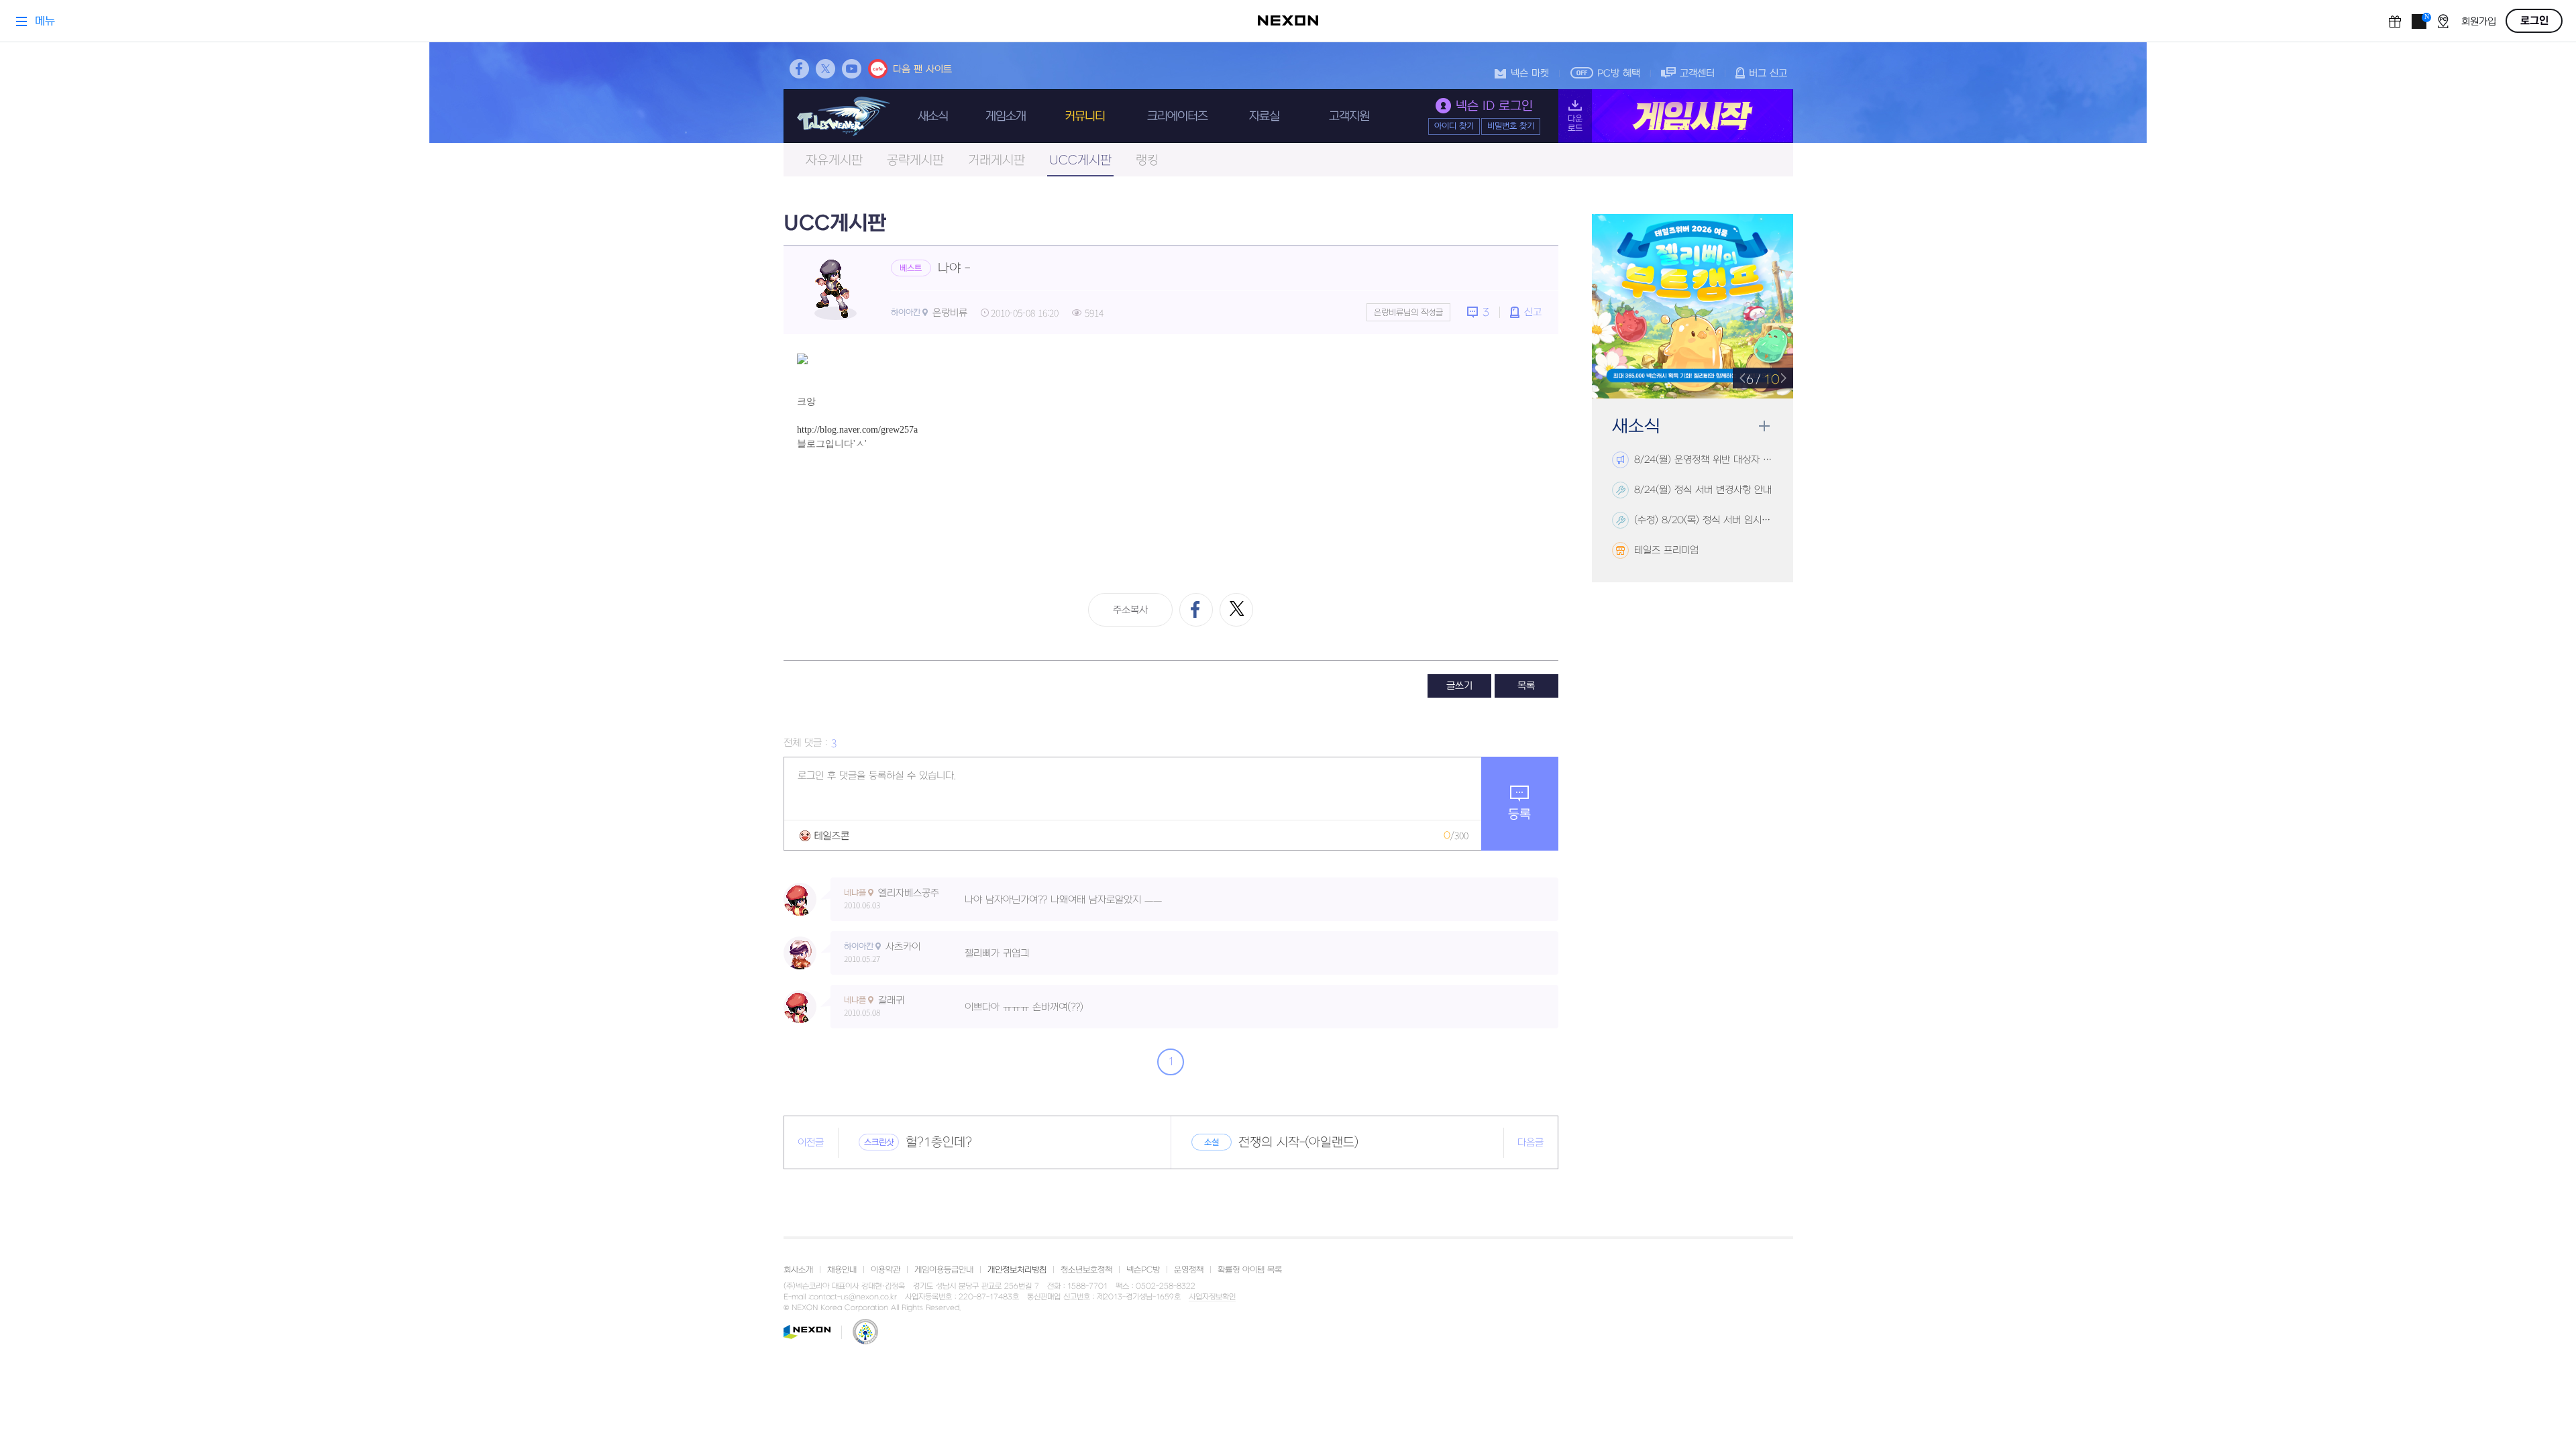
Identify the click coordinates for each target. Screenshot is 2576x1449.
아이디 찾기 (1454, 126)
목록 (1526, 686)
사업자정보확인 (1212, 1297)
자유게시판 (834, 161)
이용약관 (885, 1270)
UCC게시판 (1080, 161)
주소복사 (1130, 610)
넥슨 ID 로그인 (1494, 106)
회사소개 (798, 1270)
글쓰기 (1459, 686)
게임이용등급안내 (944, 1270)
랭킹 (1147, 161)
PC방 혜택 (1619, 73)
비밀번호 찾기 (1511, 126)
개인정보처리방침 (1017, 1270)
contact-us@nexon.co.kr (853, 1297)
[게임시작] (1676, 116)
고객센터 (1697, 73)
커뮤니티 (1085, 116)
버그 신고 (1768, 73)
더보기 (1764, 426)
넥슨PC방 (1143, 1270)
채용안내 (842, 1270)
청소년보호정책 (1086, 1270)
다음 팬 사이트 (922, 69)
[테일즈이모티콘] (824, 836)
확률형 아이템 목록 (1250, 1270)
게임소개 (1006, 116)
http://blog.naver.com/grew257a (857, 430)
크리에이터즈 (1177, 116)
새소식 (933, 116)
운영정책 (1189, 1270)
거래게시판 (997, 161)
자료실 (1264, 116)
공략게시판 (915, 161)
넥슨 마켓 (1530, 73)
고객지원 (1349, 116)
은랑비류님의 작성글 (1408, 313)
